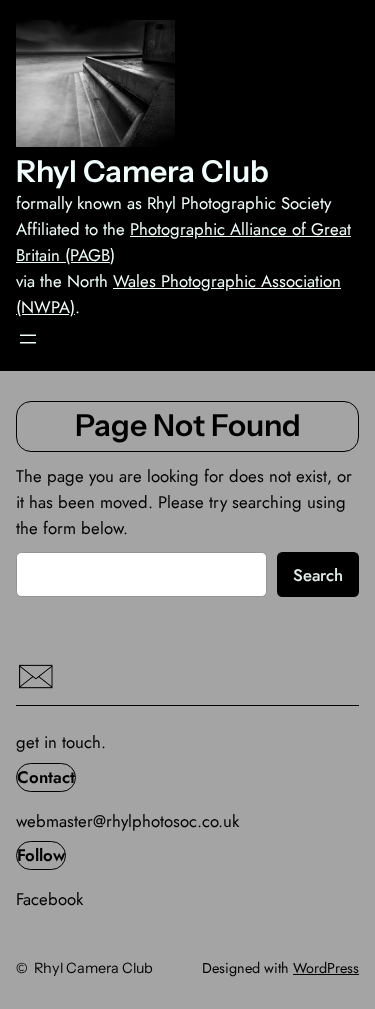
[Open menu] (28, 339)
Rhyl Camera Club (142, 171)
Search (318, 575)
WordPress (326, 968)
